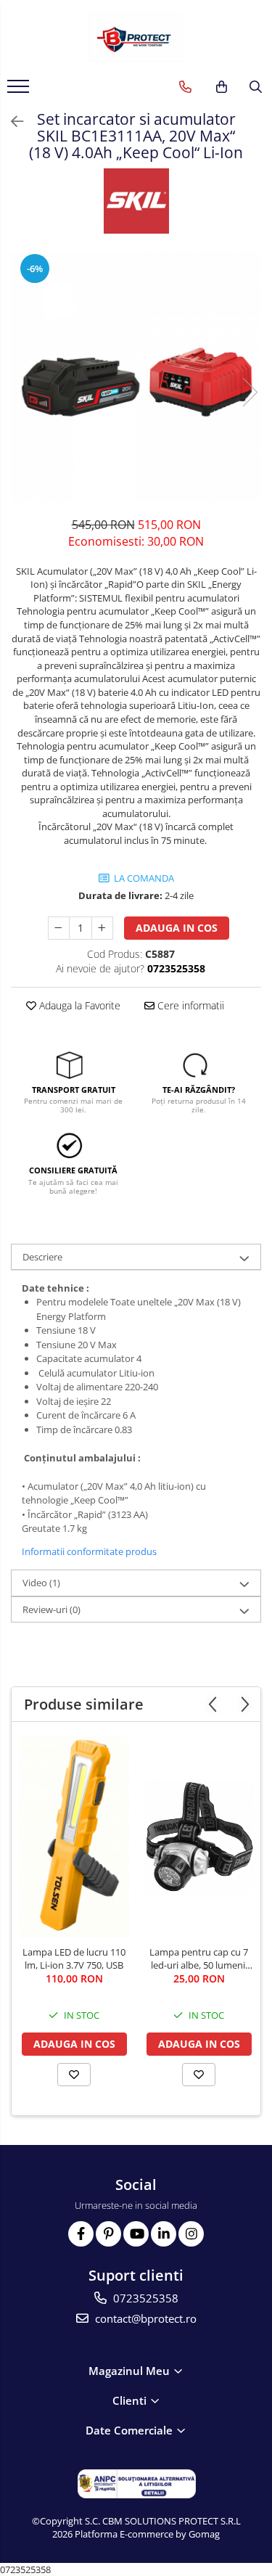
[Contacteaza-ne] (185, 87)
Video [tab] (41, 1583)
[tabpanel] (136, 377)
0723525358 (144, 2298)
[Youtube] (136, 2234)
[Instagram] (191, 2234)
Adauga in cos (177, 928)
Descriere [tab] (42, 1257)
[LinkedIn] (164, 2234)
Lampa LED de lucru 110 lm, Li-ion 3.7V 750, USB (74, 1958)
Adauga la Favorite (78, 1005)
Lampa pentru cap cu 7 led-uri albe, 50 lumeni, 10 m (199, 1958)
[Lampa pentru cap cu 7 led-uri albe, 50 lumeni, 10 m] (199, 1837)
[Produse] (20, 91)
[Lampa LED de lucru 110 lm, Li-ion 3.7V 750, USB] (74, 1837)
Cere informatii (189, 1005)
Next (250, 392)
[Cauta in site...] (256, 87)
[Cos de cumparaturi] (222, 87)
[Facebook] (81, 2234)
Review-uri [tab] (51, 1609)
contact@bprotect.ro (144, 2318)
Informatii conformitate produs (89, 1551)
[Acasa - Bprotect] (136, 36)
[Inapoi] (11, 122)
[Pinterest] (108, 2234)
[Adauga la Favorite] (74, 2075)
